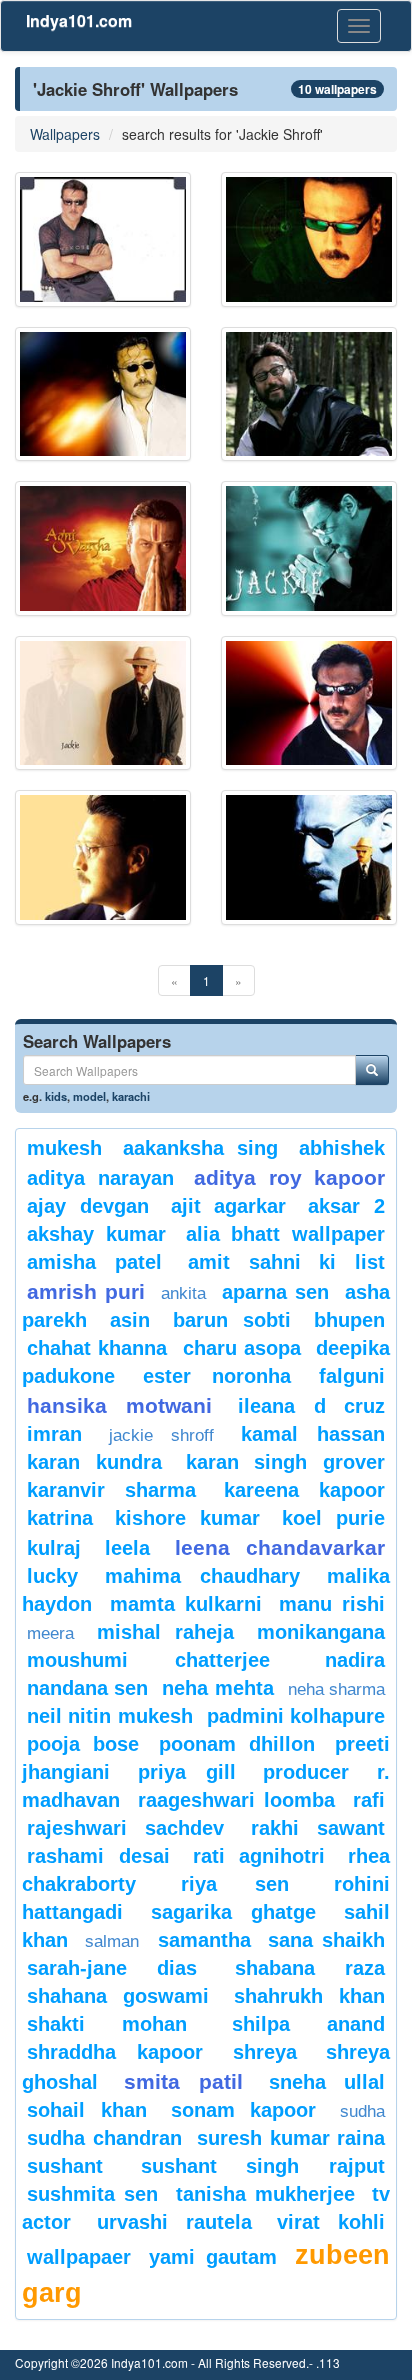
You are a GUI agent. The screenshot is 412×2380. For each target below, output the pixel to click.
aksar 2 (346, 1206)
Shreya (265, 2052)
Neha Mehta (217, 1688)
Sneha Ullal (327, 2082)
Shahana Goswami (118, 1996)
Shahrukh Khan (309, 1996)
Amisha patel (94, 1262)
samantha (204, 1940)
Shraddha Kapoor (115, 2052)
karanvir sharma (111, 1490)
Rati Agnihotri (259, 1856)
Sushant (65, 2166)
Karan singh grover (286, 1462)
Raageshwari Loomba (237, 1800)
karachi (131, 1096)
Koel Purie (333, 1518)
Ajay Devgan (88, 1206)
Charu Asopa (242, 1348)
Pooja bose (83, 1744)
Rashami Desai (98, 1856)
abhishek (342, 1148)
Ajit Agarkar (229, 1206)
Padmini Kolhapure (296, 1716)
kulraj (54, 1548)
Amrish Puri (86, 1291)
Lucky (52, 1576)
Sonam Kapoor (244, 2110)
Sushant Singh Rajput (263, 2166)
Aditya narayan (100, 1178)
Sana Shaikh (326, 1940)
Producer (306, 1772)
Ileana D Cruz (311, 1406)
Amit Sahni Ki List (286, 1262)
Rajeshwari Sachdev (125, 1828)
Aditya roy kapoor (289, 1177)
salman (116, 1941)
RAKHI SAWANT (318, 1828)
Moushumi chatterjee (148, 1660)
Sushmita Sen (92, 2194)
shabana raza (310, 1968)
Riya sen (234, 1884)
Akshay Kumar (96, 1234)
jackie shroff (161, 1435)
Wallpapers (65, 134)
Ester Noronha (216, 1376)
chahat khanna (97, 1348)
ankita (183, 1293)
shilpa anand (308, 2024)
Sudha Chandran (104, 2138)
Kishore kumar (187, 1518)
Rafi (369, 1800)
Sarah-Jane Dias (112, 1968)
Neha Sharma (336, 1689)
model (89, 1096)
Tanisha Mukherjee (265, 2194)
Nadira (355, 1660)
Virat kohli (331, 2222)
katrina (60, 1518)
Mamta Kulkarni (186, 1604)
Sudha (362, 2111)
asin (130, 1320)
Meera (50, 1633)
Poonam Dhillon (237, 1744)
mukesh (64, 1148)
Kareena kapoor (304, 1490)
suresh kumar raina (291, 2138)
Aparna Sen (275, 1292)
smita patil (183, 2081)
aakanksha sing (200, 1148)
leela (127, 1548)
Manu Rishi (332, 1604)
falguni (352, 1376)
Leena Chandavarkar (280, 1547)
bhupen (349, 1320)
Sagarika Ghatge (234, 1912)
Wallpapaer (79, 2257)
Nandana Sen (87, 1688)
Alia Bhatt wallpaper (286, 1234)
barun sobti (232, 1320)
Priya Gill (187, 1772)
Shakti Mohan (107, 2024)
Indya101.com (79, 20)
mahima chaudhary (202, 1576)
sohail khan (87, 2110)
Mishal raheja (166, 1632)
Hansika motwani (119, 1405)
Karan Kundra (94, 1462)
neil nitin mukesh (110, 1716)
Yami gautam (212, 2257)
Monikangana (321, 1632)
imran (54, 1434)
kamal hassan (313, 1434)
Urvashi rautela (174, 2222)
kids (56, 1096)
